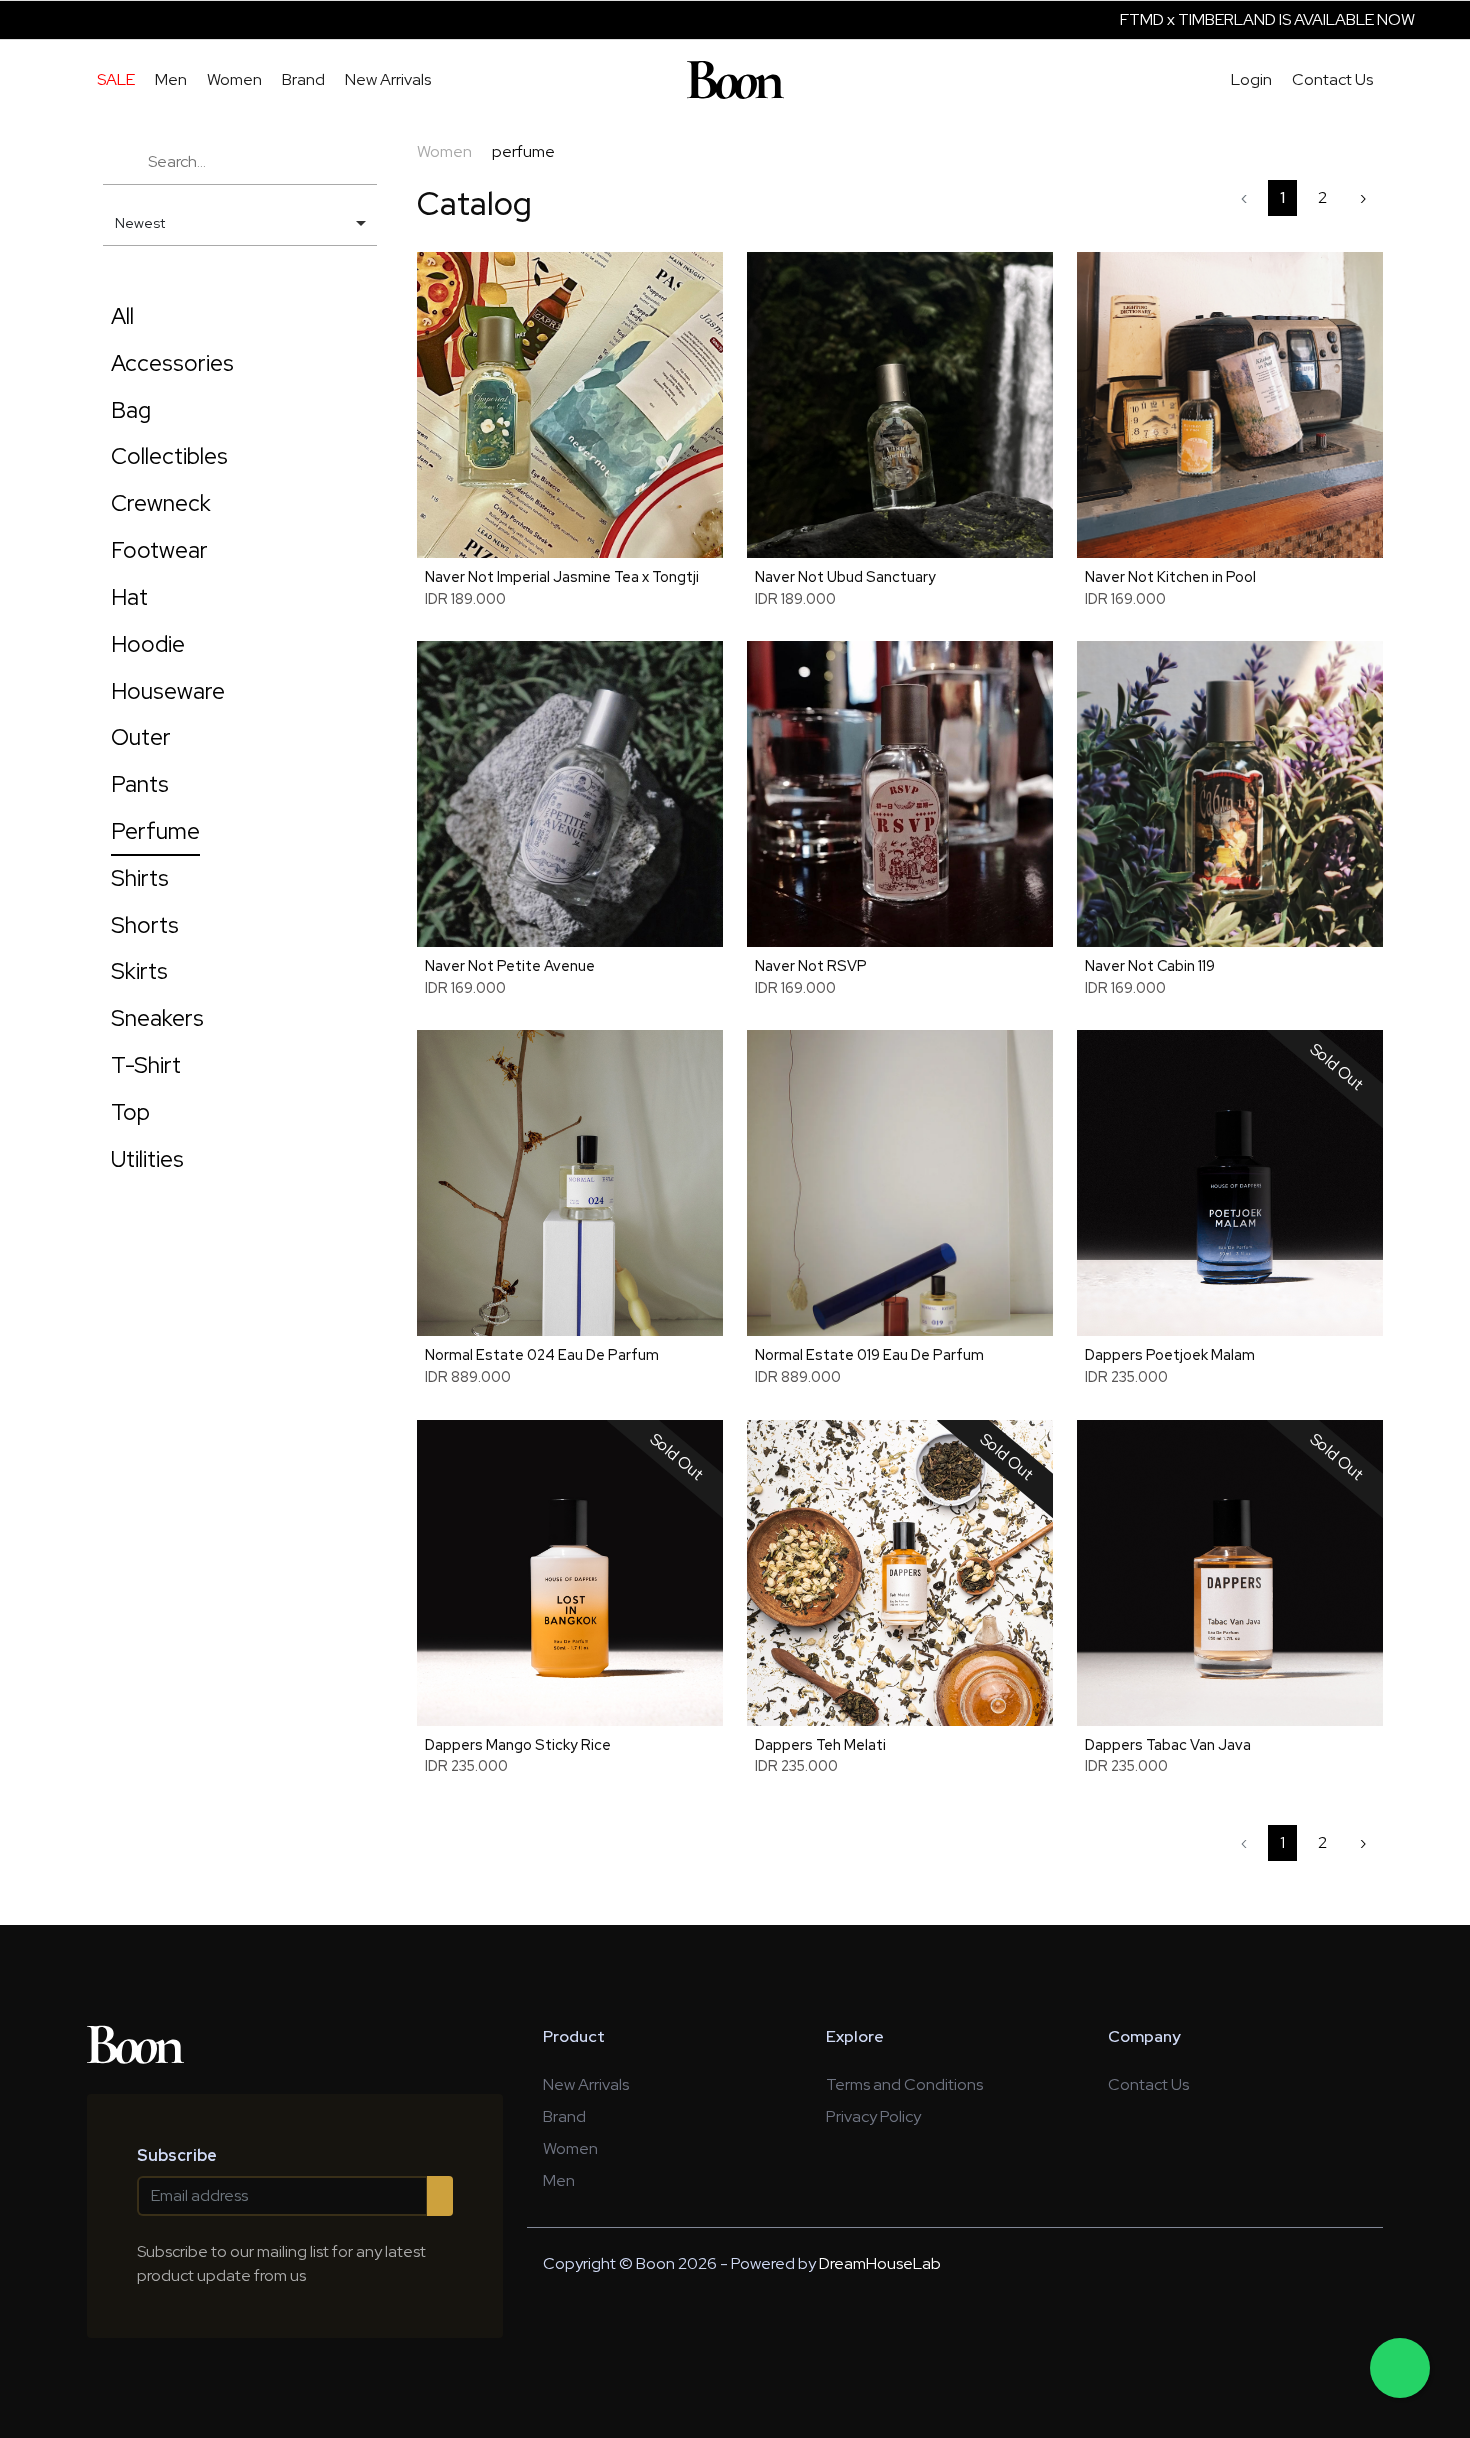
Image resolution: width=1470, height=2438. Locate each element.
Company (1144, 2036)
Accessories (172, 363)
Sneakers (157, 1018)
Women (234, 79)
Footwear (159, 550)
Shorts (145, 925)
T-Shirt (146, 1065)
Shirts (140, 878)
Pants (140, 784)
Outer (141, 737)
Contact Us (1332, 79)
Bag (131, 410)
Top (130, 1112)
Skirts (139, 971)
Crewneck (161, 503)
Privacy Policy (873, 2116)
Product (574, 2036)
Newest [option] (140, 223)
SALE (116, 79)
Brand (303, 79)
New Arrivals (388, 79)
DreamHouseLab (880, 2263)
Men (171, 79)
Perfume (155, 831)
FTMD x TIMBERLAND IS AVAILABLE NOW (1172, 19)
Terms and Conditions (904, 2084)
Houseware (168, 691)
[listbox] (240, 223)
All (122, 316)
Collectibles (169, 456)
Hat (129, 597)
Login (1251, 79)
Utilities (147, 1159)
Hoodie (148, 644)
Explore (855, 2036)
